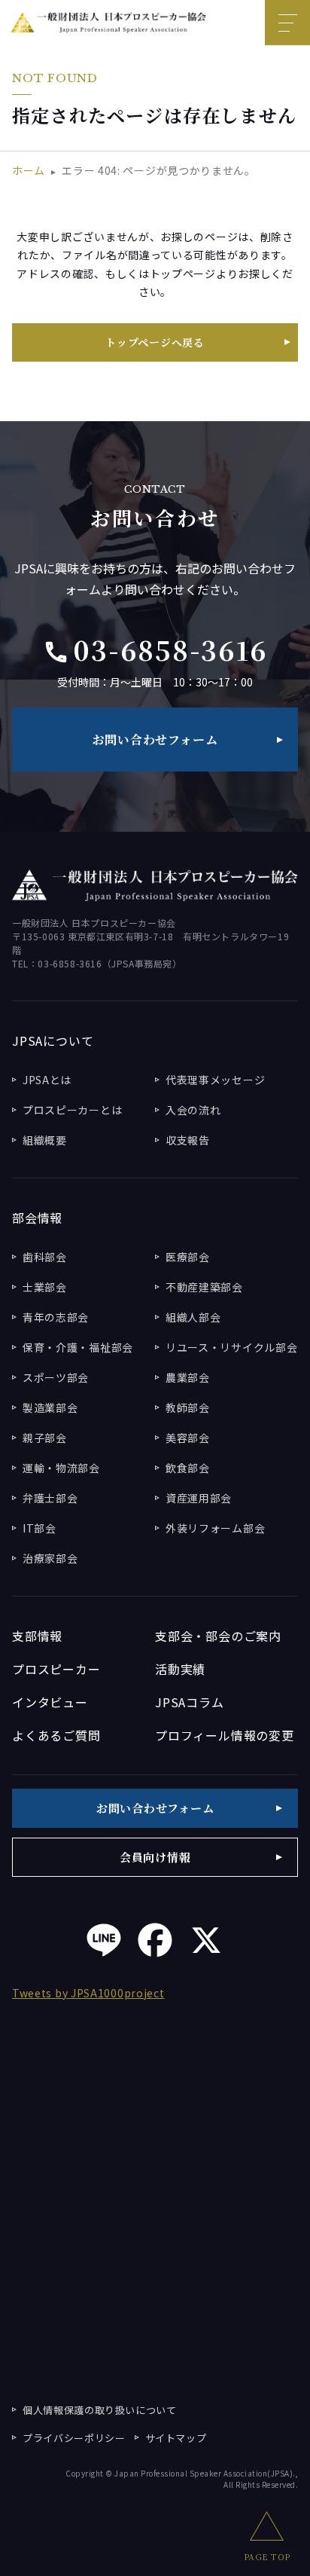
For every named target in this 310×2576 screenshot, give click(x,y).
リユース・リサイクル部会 (231, 1347)
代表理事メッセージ (215, 1080)
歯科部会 (45, 1257)
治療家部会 (50, 1558)
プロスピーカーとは (72, 1110)
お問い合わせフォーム (155, 739)
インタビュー (50, 1702)
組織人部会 (193, 1317)
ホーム (29, 170)
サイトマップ (176, 2438)
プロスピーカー (56, 1669)
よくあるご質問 (56, 1735)
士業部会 (45, 1287)
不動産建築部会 (204, 1287)
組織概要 (45, 1140)
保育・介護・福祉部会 (78, 1347)
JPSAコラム (190, 1702)
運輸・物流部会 (61, 1468)
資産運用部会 (199, 1498)
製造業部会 (50, 1407)
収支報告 (188, 1140)
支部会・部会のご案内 (218, 1636)
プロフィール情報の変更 (225, 1735)
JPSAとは (47, 1080)
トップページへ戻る (155, 342)
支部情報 (37, 1636)
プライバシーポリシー (74, 2438)
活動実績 (180, 1669)
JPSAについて (53, 1040)
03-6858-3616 (155, 649)
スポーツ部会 (56, 1377)
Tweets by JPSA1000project (88, 1993)
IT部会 (40, 1528)
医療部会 (188, 1257)
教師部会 (188, 1407)
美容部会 (188, 1438)
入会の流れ (193, 1110)
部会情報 (37, 1218)
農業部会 (188, 1377)
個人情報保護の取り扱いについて (100, 2410)
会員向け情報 (155, 1857)
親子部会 (45, 1438)
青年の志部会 (56, 1317)
